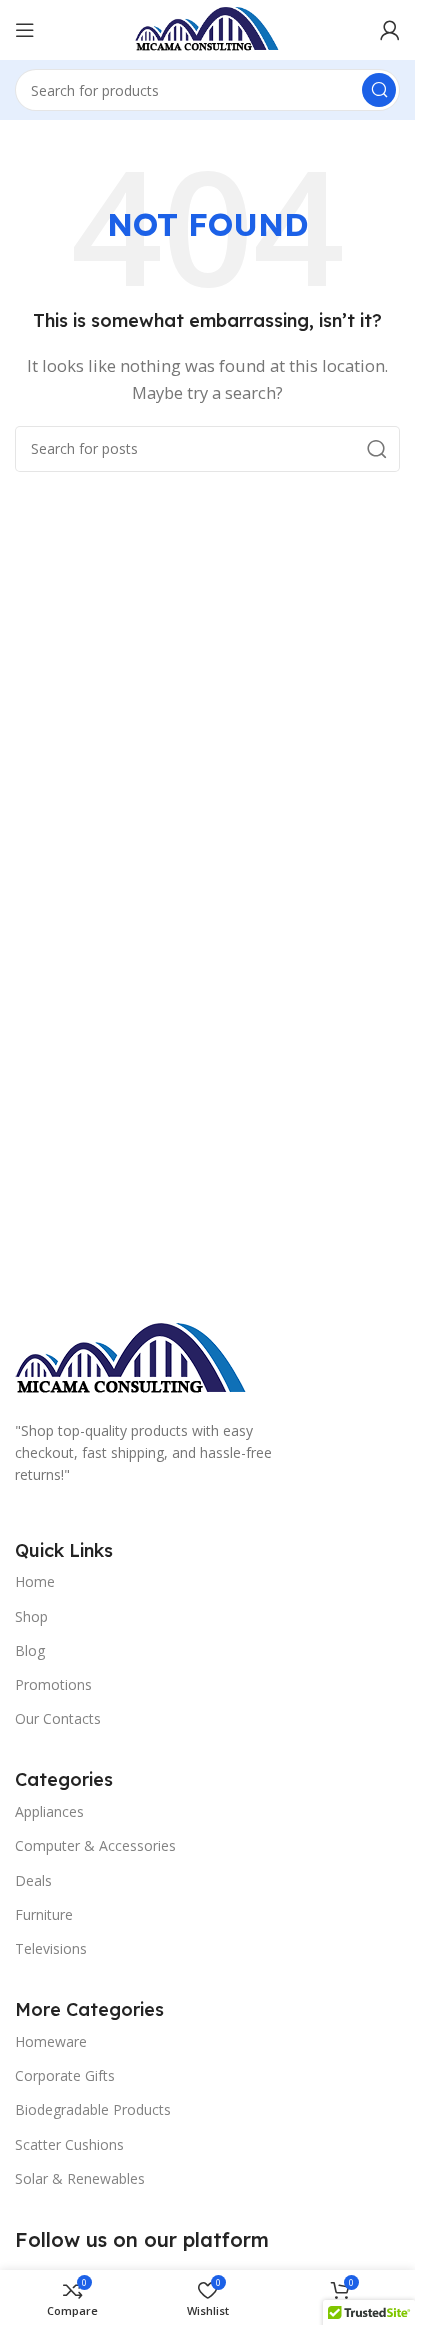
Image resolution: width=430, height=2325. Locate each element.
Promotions (53, 1684)
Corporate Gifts (65, 2075)
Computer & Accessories (95, 1845)
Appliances (49, 1811)
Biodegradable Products (93, 2109)
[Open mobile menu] (25, 30)
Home (35, 1581)
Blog (30, 1650)
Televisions (51, 1948)
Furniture (44, 1914)
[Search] (379, 90)
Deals (33, 1880)
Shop (31, 1616)
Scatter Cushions (69, 2144)
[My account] (390, 30)
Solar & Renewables (80, 2178)
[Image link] (131, 1358)
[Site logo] (208, 28)
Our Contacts (58, 1718)
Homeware (51, 2041)
